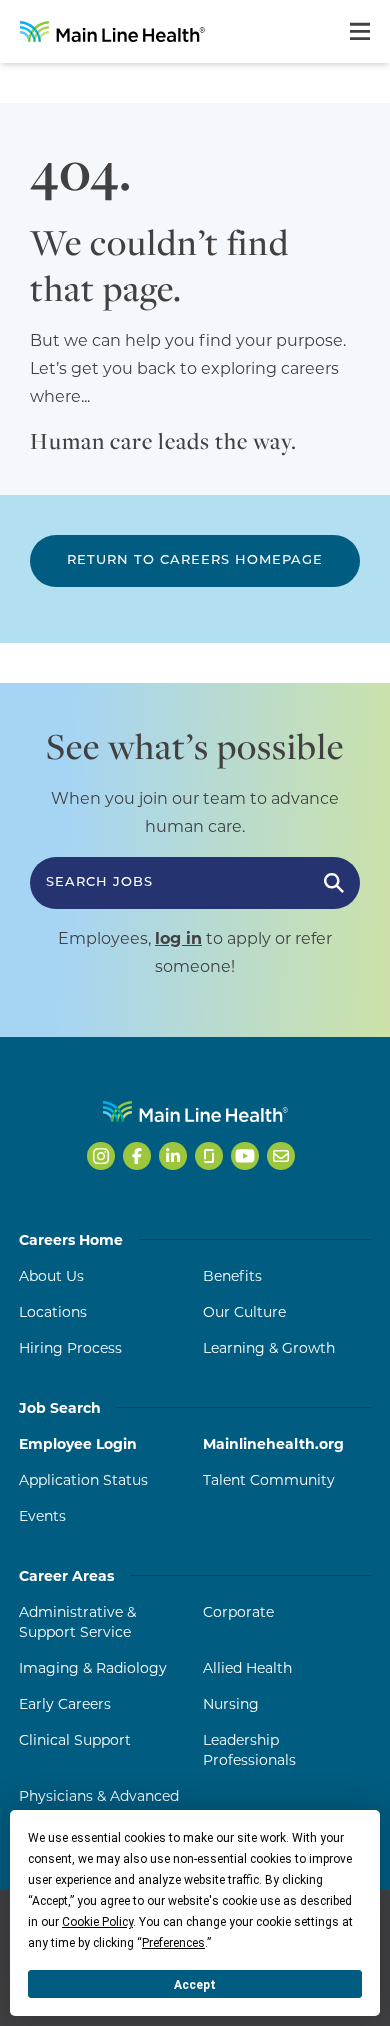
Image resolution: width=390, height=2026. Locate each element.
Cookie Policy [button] (97, 1922)
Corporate (238, 1612)
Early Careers (65, 1704)
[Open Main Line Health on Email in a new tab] (281, 1156)
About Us (51, 1276)
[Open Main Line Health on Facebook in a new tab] (137, 1156)
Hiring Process (70, 1348)
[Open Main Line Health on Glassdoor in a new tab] (209, 1156)
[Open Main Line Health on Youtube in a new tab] (245, 1156)
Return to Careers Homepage (195, 560)
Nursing (231, 1704)
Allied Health (247, 1668)
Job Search (60, 1408)
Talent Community (269, 1480)
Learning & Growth (269, 1348)
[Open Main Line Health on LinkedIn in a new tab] (173, 1156)
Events (42, 1516)
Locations (53, 1312)
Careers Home (71, 1240)
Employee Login (78, 1444)
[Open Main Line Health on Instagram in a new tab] (101, 1156)
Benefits (232, 1276)
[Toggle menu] (360, 31)
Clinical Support (75, 1740)
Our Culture (244, 1312)
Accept (195, 1985)
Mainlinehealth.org (273, 1444)
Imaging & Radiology (93, 1668)
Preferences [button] (173, 1943)
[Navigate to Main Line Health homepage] (195, 1111)
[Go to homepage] (112, 31)
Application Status (83, 1480)
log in (178, 938)
